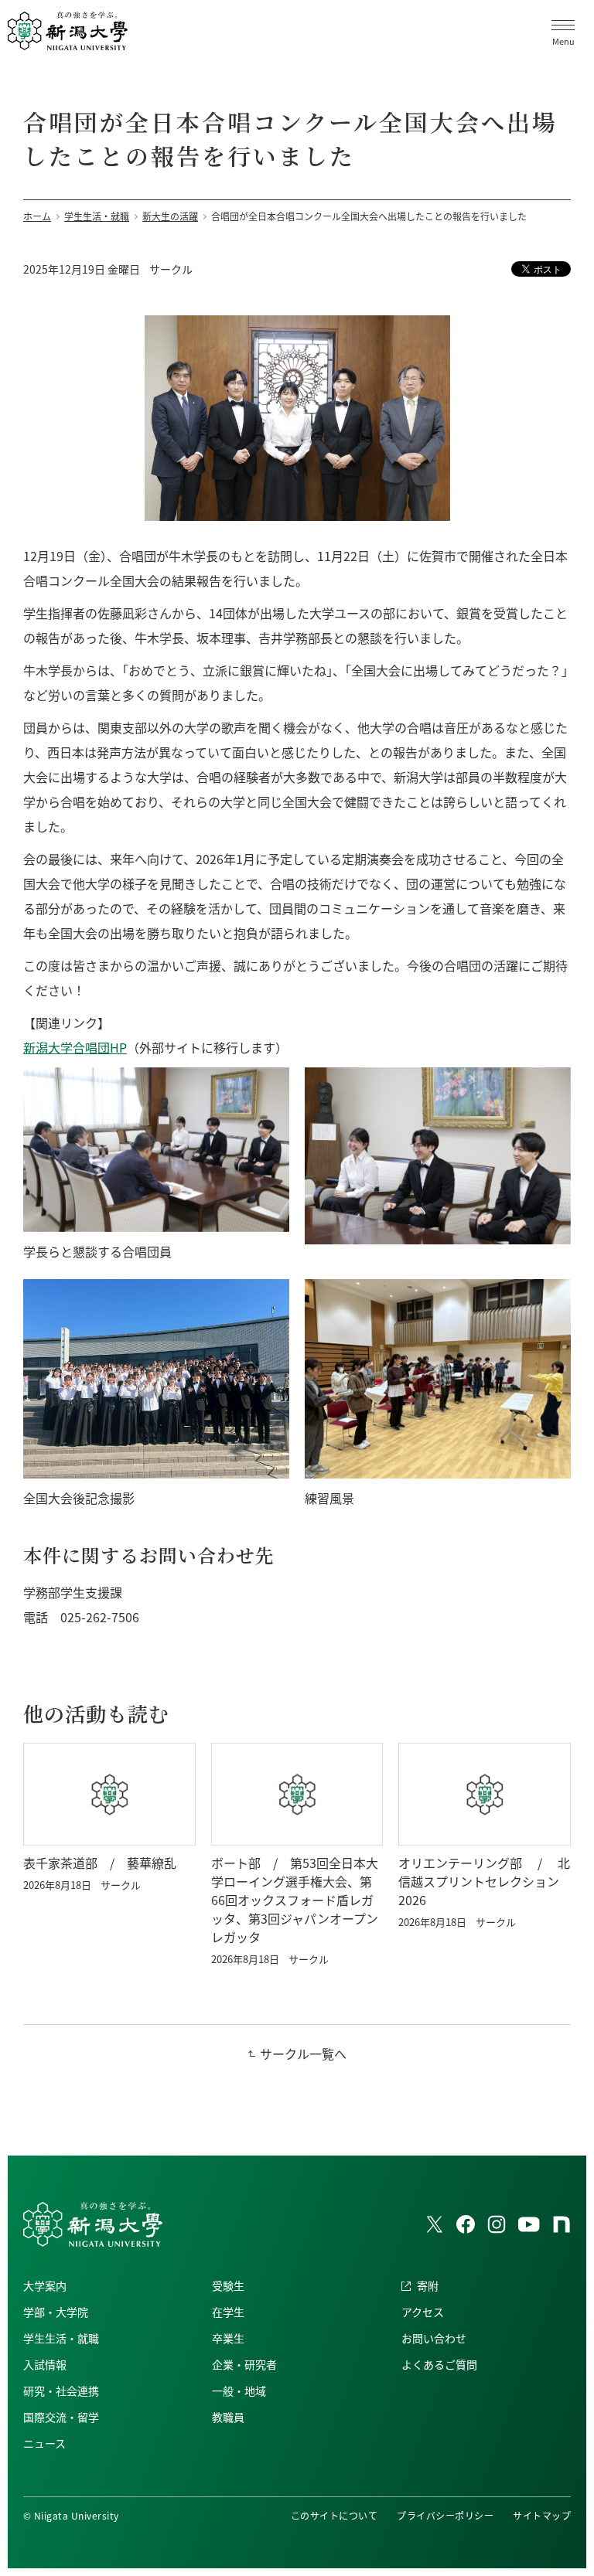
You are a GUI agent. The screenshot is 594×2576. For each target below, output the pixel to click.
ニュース (44, 2443)
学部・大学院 (56, 2312)
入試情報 (45, 2364)
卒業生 (228, 2338)
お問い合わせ (434, 2338)
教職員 (228, 2417)
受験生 (228, 2285)
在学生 (228, 2312)
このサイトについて (334, 2515)
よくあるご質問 (439, 2364)
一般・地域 (239, 2391)
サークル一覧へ (303, 2054)
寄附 (428, 2285)
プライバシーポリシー (445, 2515)
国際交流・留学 (61, 2417)
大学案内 (45, 2285)
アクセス (423, 2312)
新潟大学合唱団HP (75, 1047)
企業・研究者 (244, 2364)
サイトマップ (542, 2515)
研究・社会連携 (61, 2391)
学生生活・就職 (61, 2338)
